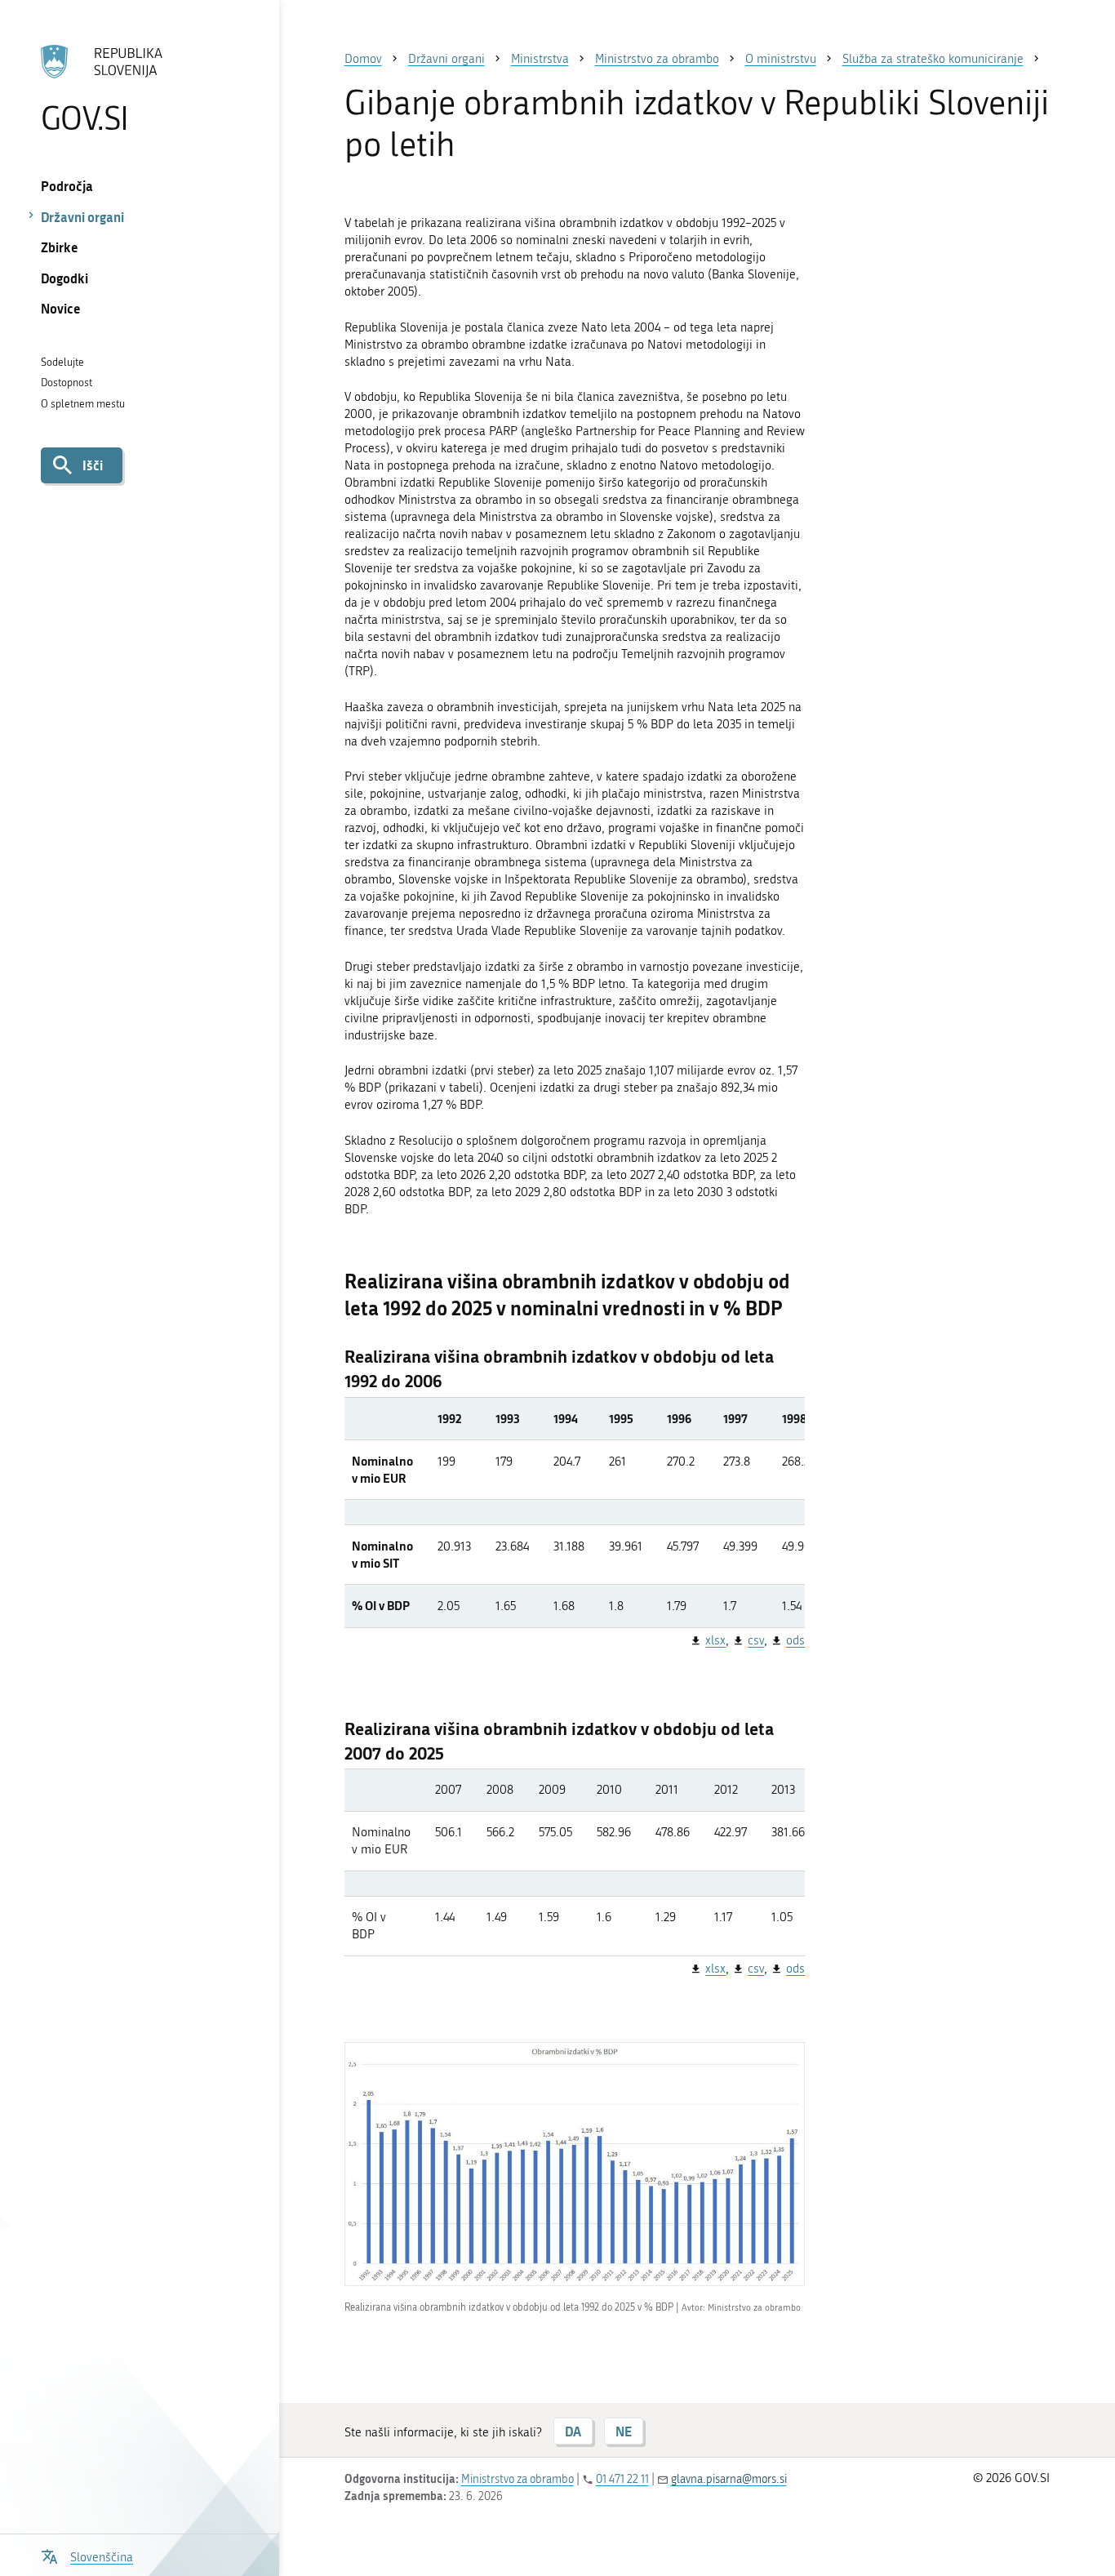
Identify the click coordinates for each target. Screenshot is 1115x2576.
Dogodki (64, 278)
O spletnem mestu (83, 404)
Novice (61, 308)
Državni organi (82, 217)
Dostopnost (67, 383)
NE (624, 2431)
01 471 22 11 (622, 2479)
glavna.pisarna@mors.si (729, 2479)
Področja (67, 186)
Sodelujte (62, 362)
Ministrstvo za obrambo (518, 2479)
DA (573, 2431)
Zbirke (60, 247)
